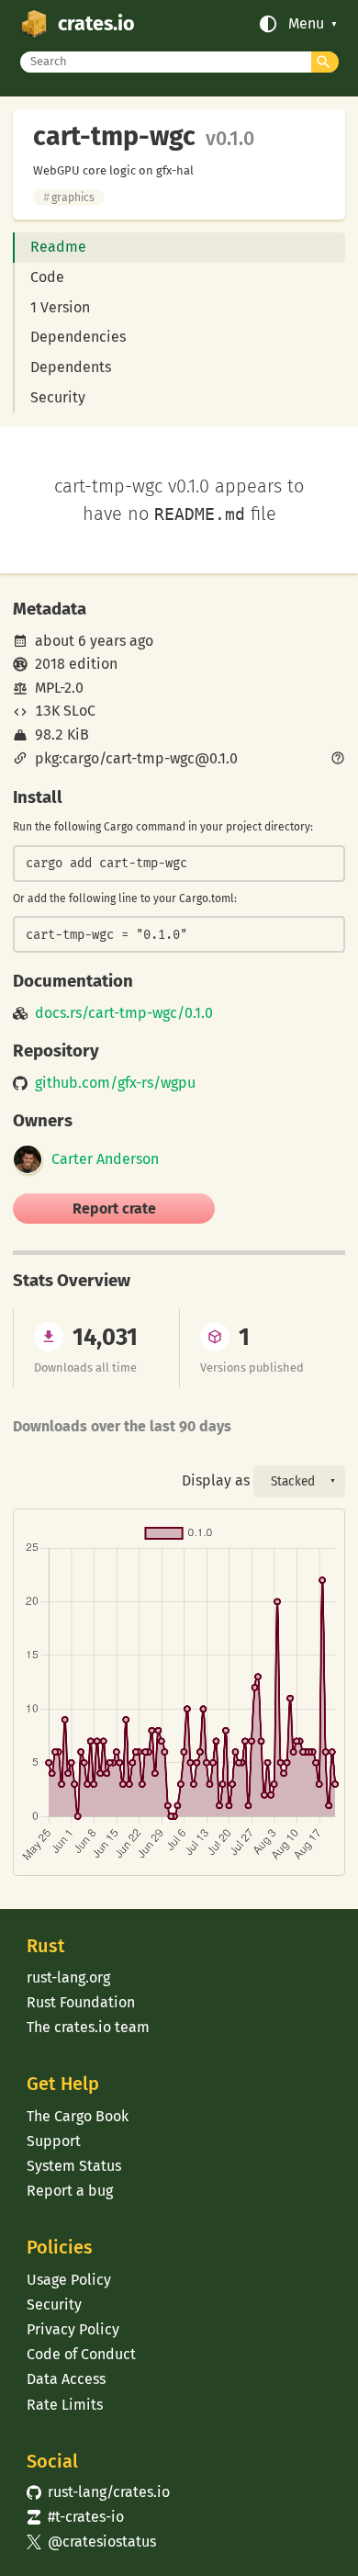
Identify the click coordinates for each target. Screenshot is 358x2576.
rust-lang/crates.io (98, 2492)
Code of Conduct (81, 2354)
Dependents (71, 367)
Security (58, 397)
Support (54, 2141)
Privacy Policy (73, 2329)
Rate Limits (65, 2405)
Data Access (66, 2379)
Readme (58, 247)
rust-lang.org (68, 1977)
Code (47, 277)
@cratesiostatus (91, 2542)
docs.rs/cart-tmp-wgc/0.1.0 (124, 1013)
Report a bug (70, 2191)
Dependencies (78, 337)
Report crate (114, 1209)
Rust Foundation (81, 2002)
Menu (306, 24)
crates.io (96, 24)
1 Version (60, 307)
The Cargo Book (78, 2116)
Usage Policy (69, 2280)
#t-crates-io (75, 2517)
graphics (69, 198)
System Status (74, 2166)
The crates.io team (88, 2027)
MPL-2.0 (59, 688)
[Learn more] (338, 760)
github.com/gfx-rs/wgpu (115, 1083)
